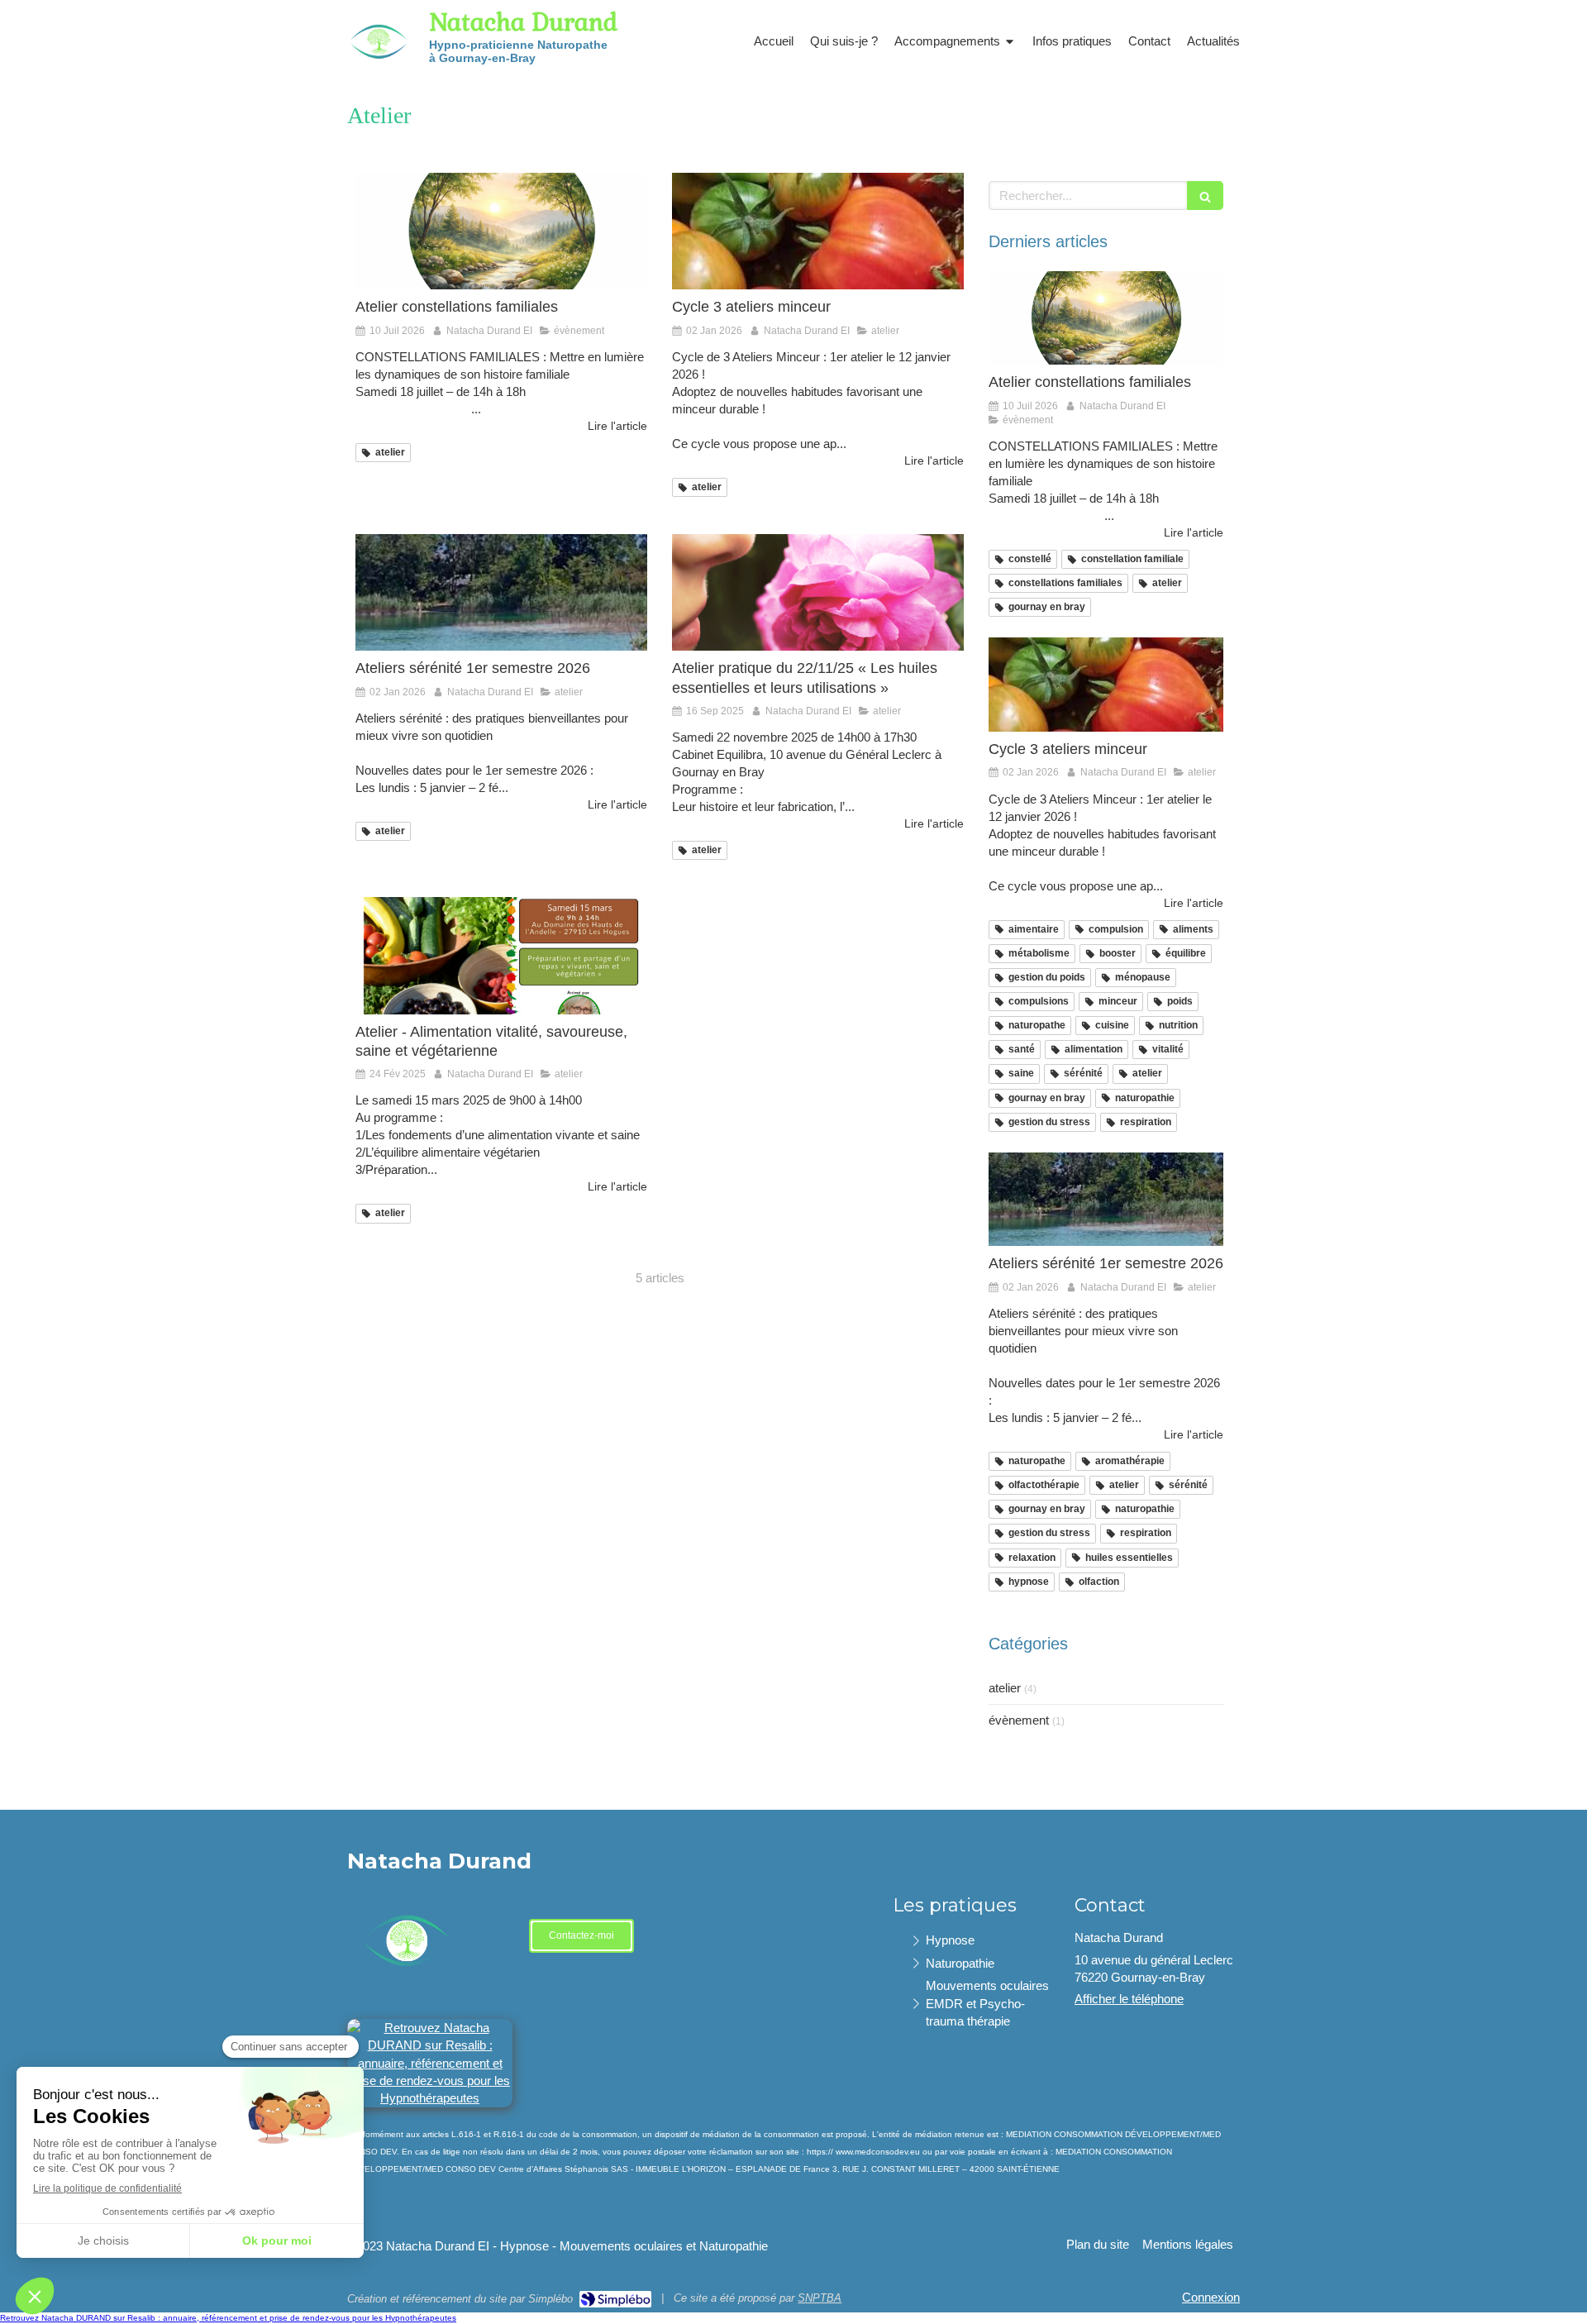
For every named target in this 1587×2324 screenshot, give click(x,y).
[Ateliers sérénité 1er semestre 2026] (501, 592)
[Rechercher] (1205, 196)
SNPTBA (820, 2298)
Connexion (1211, 2297)
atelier (1005, 1688)
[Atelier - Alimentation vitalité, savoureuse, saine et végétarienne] (501, 955)
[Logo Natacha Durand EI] (376, 75)
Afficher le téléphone (1129, 1999)
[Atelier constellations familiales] (501, 231)
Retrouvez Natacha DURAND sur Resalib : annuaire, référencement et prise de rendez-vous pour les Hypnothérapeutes (228, 2318)
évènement (1019, 1720)
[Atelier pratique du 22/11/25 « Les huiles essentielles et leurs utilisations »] (818, 592)
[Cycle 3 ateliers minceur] (818, 231)
